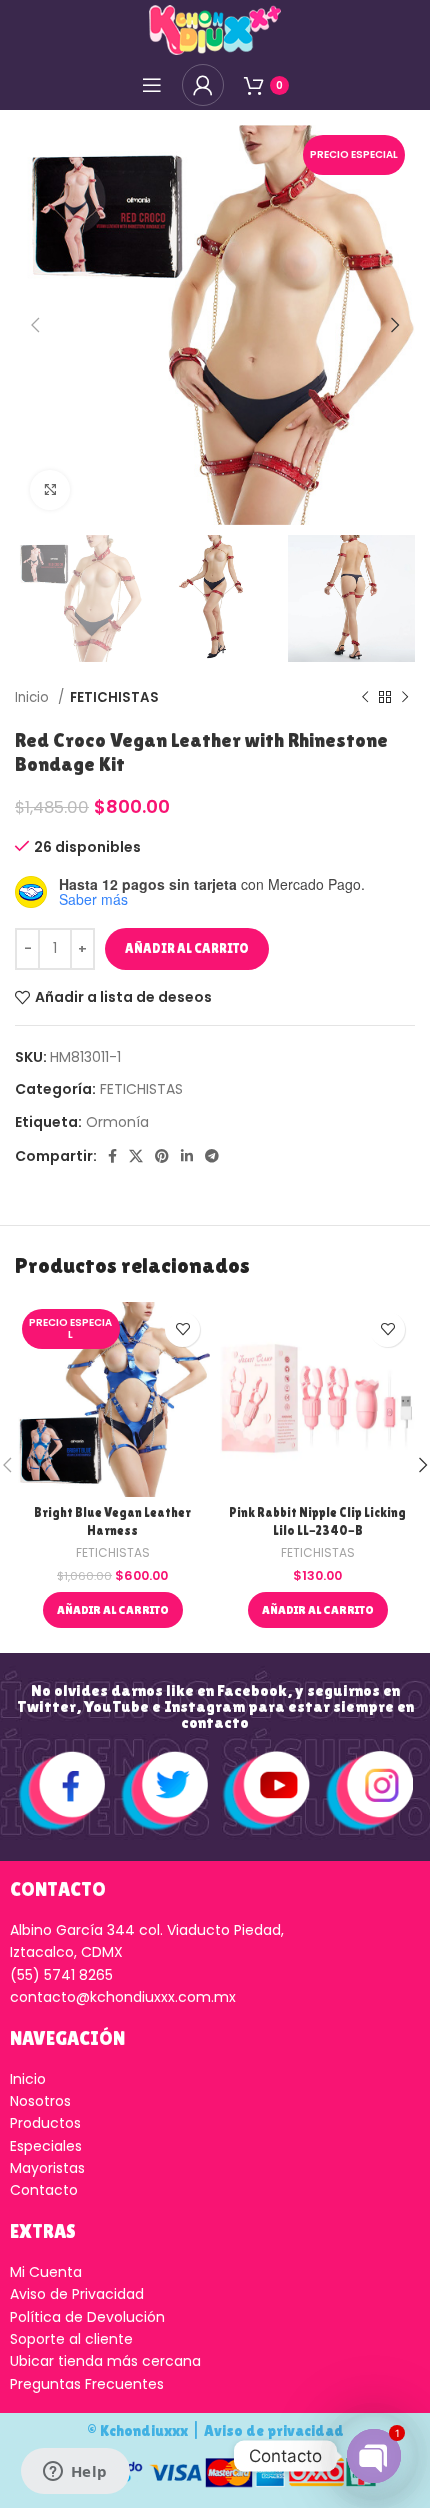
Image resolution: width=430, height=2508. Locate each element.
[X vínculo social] (136, 1156)
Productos (45, 2123)
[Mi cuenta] (203, 85)
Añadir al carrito (187, 948)
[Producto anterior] (365, 697)
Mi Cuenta (46, 2272)
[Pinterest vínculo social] (162, 1156)
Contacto (44, 2190)
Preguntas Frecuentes (87, 2384)
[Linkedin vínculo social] (187, 1156)
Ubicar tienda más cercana (105, 2361)
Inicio (34, 697)
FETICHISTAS (114, 697)
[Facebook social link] (112, 1156)
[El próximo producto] (405, 697)
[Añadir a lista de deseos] (182, 1329)
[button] (113, 1610)
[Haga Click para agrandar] (50, 490)
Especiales (46, 2146)
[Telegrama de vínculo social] (212, 1156)
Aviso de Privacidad (77, 2294)
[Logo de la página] (215, 29)
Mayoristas (47, 2168)
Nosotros (40, 2101)
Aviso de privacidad (274, 2430)
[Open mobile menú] (152, 85)
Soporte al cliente (71, 2339)
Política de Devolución (87, 2317)
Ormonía (117, 1122)
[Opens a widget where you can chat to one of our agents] (75, 2473)
